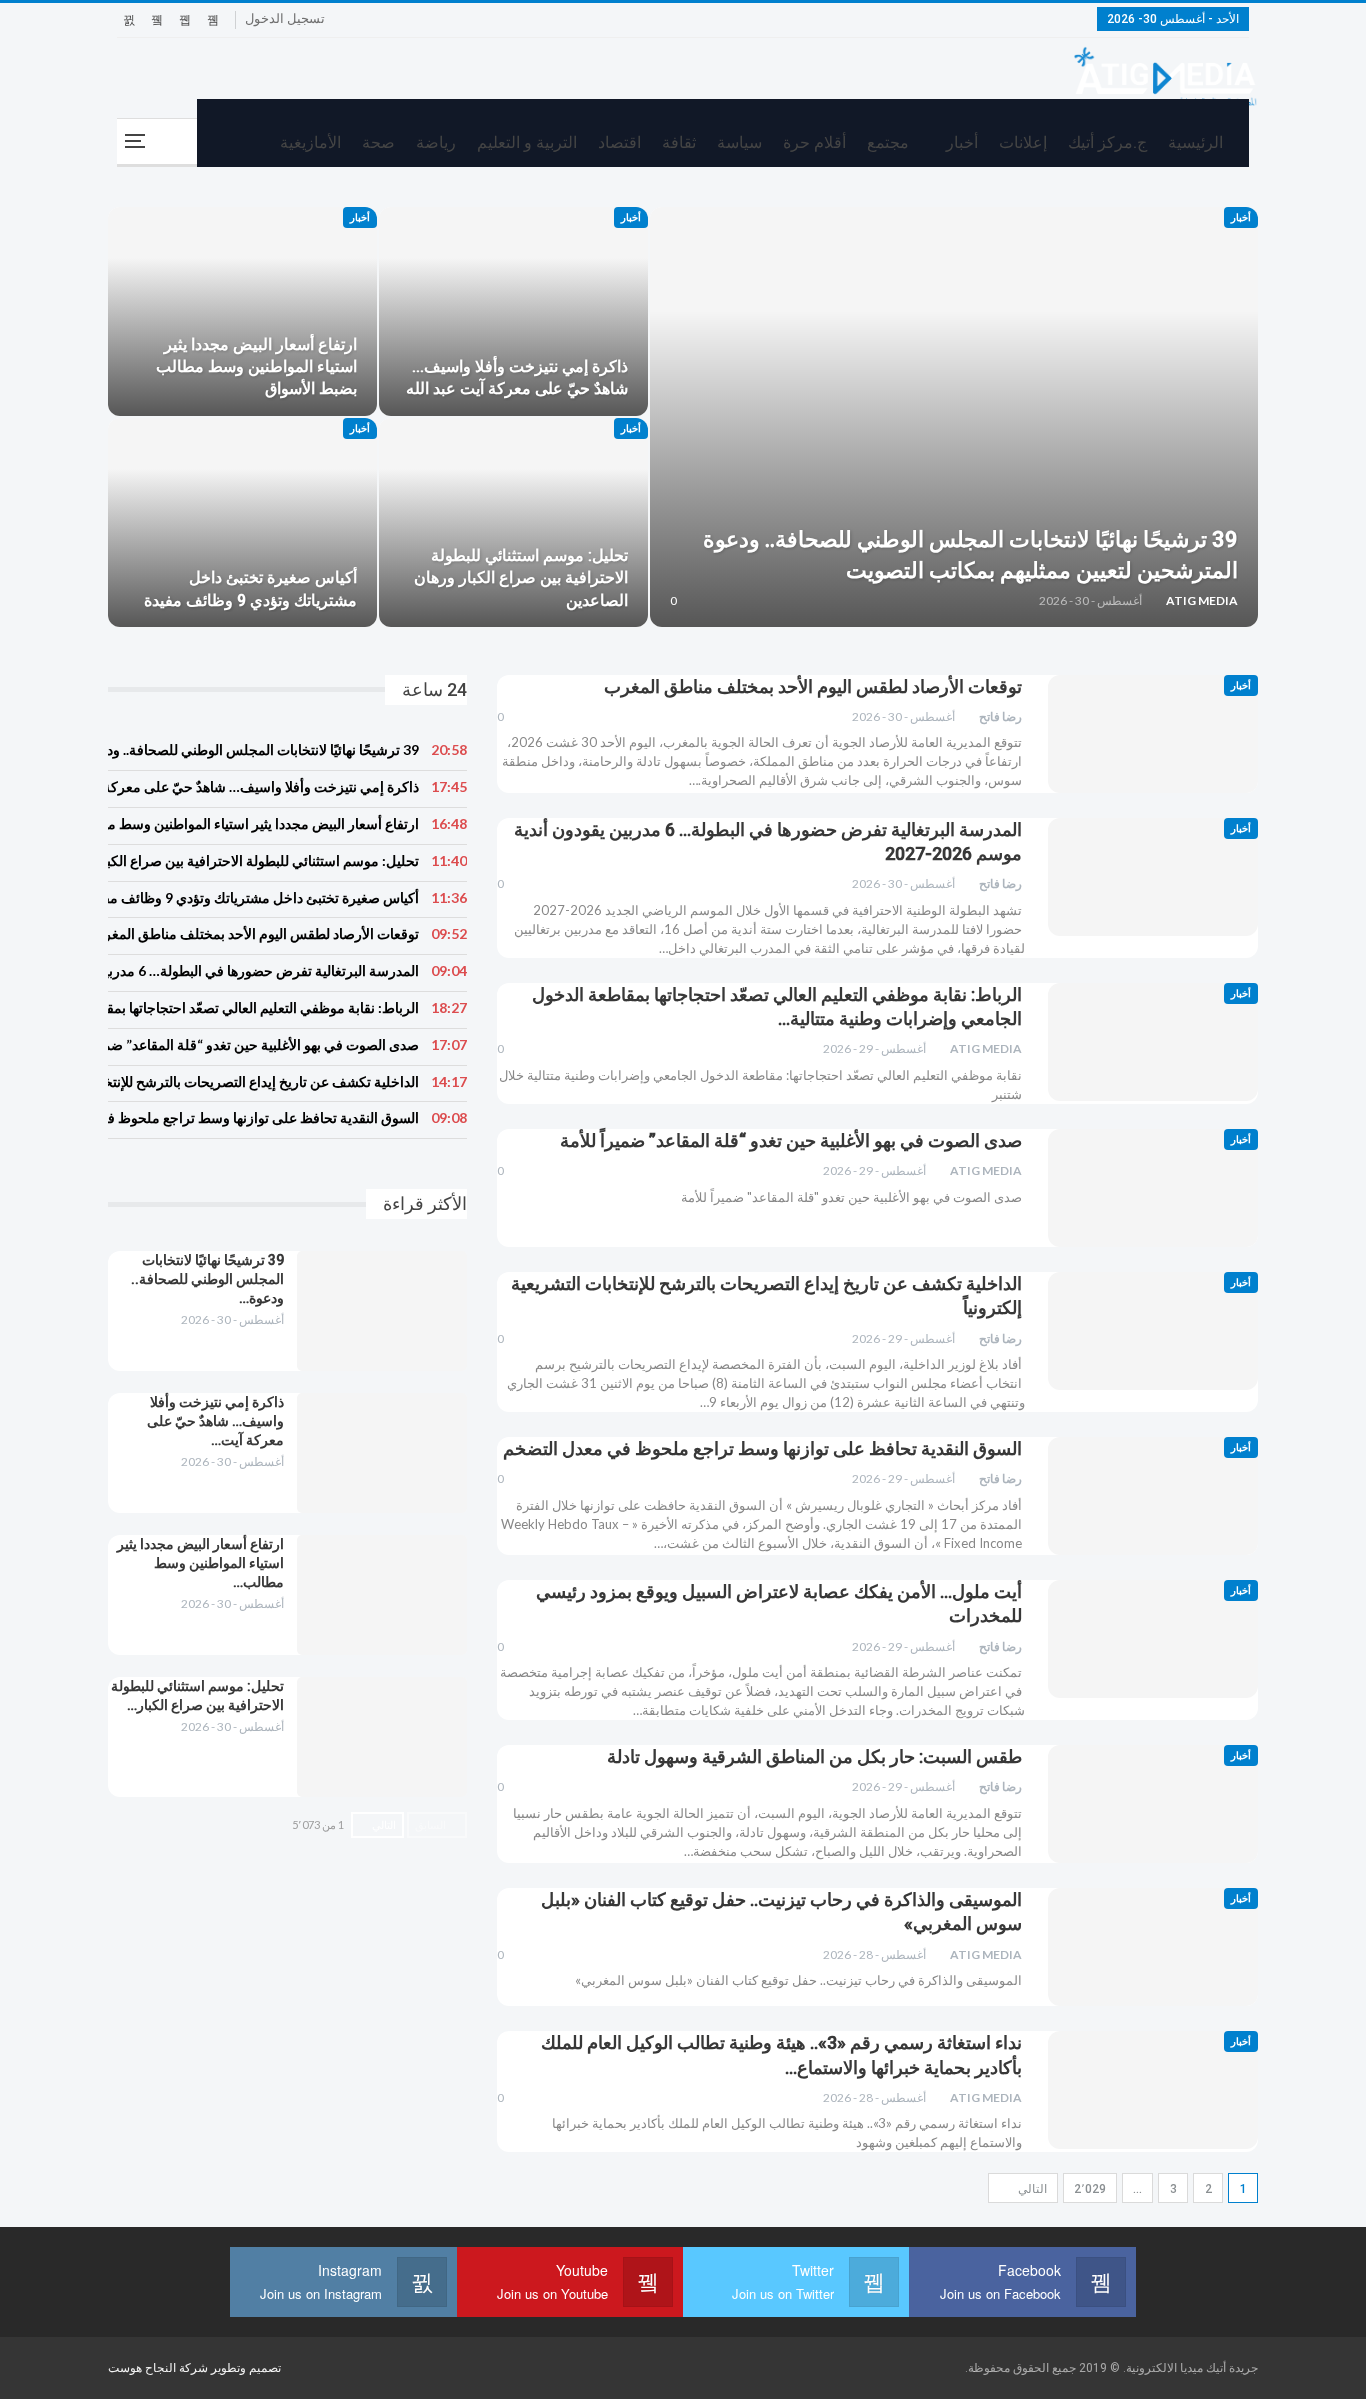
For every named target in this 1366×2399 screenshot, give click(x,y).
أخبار (962, 142)
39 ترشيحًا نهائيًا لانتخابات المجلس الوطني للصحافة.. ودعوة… (207, 1279)
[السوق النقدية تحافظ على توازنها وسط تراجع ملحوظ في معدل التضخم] (1153, 1496)
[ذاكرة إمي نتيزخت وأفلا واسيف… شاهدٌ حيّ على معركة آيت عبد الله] (513, 311)
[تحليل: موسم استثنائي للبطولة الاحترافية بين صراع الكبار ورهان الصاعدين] (513, 522)
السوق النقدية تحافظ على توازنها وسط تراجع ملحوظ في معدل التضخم (762, 1448)
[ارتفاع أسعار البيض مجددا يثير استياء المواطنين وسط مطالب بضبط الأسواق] (242, 311)
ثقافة (679, 142)
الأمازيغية (310, 142)
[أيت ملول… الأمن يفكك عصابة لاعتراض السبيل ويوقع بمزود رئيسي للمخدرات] (1153, 1639)
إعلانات (1023, 142)
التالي (1031, 2189)
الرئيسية (1195, 142)
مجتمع (888, 142)
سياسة (739, 142)
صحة (378, 142)
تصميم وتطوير (246, 2368)
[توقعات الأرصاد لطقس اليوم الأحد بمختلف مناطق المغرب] (1153, 734)
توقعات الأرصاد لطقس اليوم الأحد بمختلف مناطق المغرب (813, 686)
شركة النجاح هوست (159, 2368)
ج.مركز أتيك (1107, 142)
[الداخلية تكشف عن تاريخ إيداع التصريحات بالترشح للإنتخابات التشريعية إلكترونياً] (1153, 1331)
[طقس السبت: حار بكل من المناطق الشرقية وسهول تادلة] (1153, 1804)
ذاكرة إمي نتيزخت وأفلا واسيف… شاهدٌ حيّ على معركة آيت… (215, 1421)
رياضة (436, 142)
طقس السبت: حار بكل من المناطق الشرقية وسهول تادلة (814, 1756)
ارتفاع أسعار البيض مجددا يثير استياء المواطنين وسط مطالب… (200, 1563)
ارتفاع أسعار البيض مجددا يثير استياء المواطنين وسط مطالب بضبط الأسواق (256, 366)
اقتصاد (619, 142)
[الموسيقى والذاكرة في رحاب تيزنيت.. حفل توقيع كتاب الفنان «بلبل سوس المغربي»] (1153, 1947)
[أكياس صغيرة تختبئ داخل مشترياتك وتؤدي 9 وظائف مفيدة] (242, 522)
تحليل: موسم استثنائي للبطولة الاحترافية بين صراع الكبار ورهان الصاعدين (521, 577)
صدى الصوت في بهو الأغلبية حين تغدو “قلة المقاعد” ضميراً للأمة (791, 1140)
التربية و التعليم (527, 142)
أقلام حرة (814, 142)
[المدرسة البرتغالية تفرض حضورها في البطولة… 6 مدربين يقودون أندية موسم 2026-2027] (1153, 877)
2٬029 (1090, 2189)
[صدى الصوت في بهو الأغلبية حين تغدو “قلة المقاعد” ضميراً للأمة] (1153, 1188)
